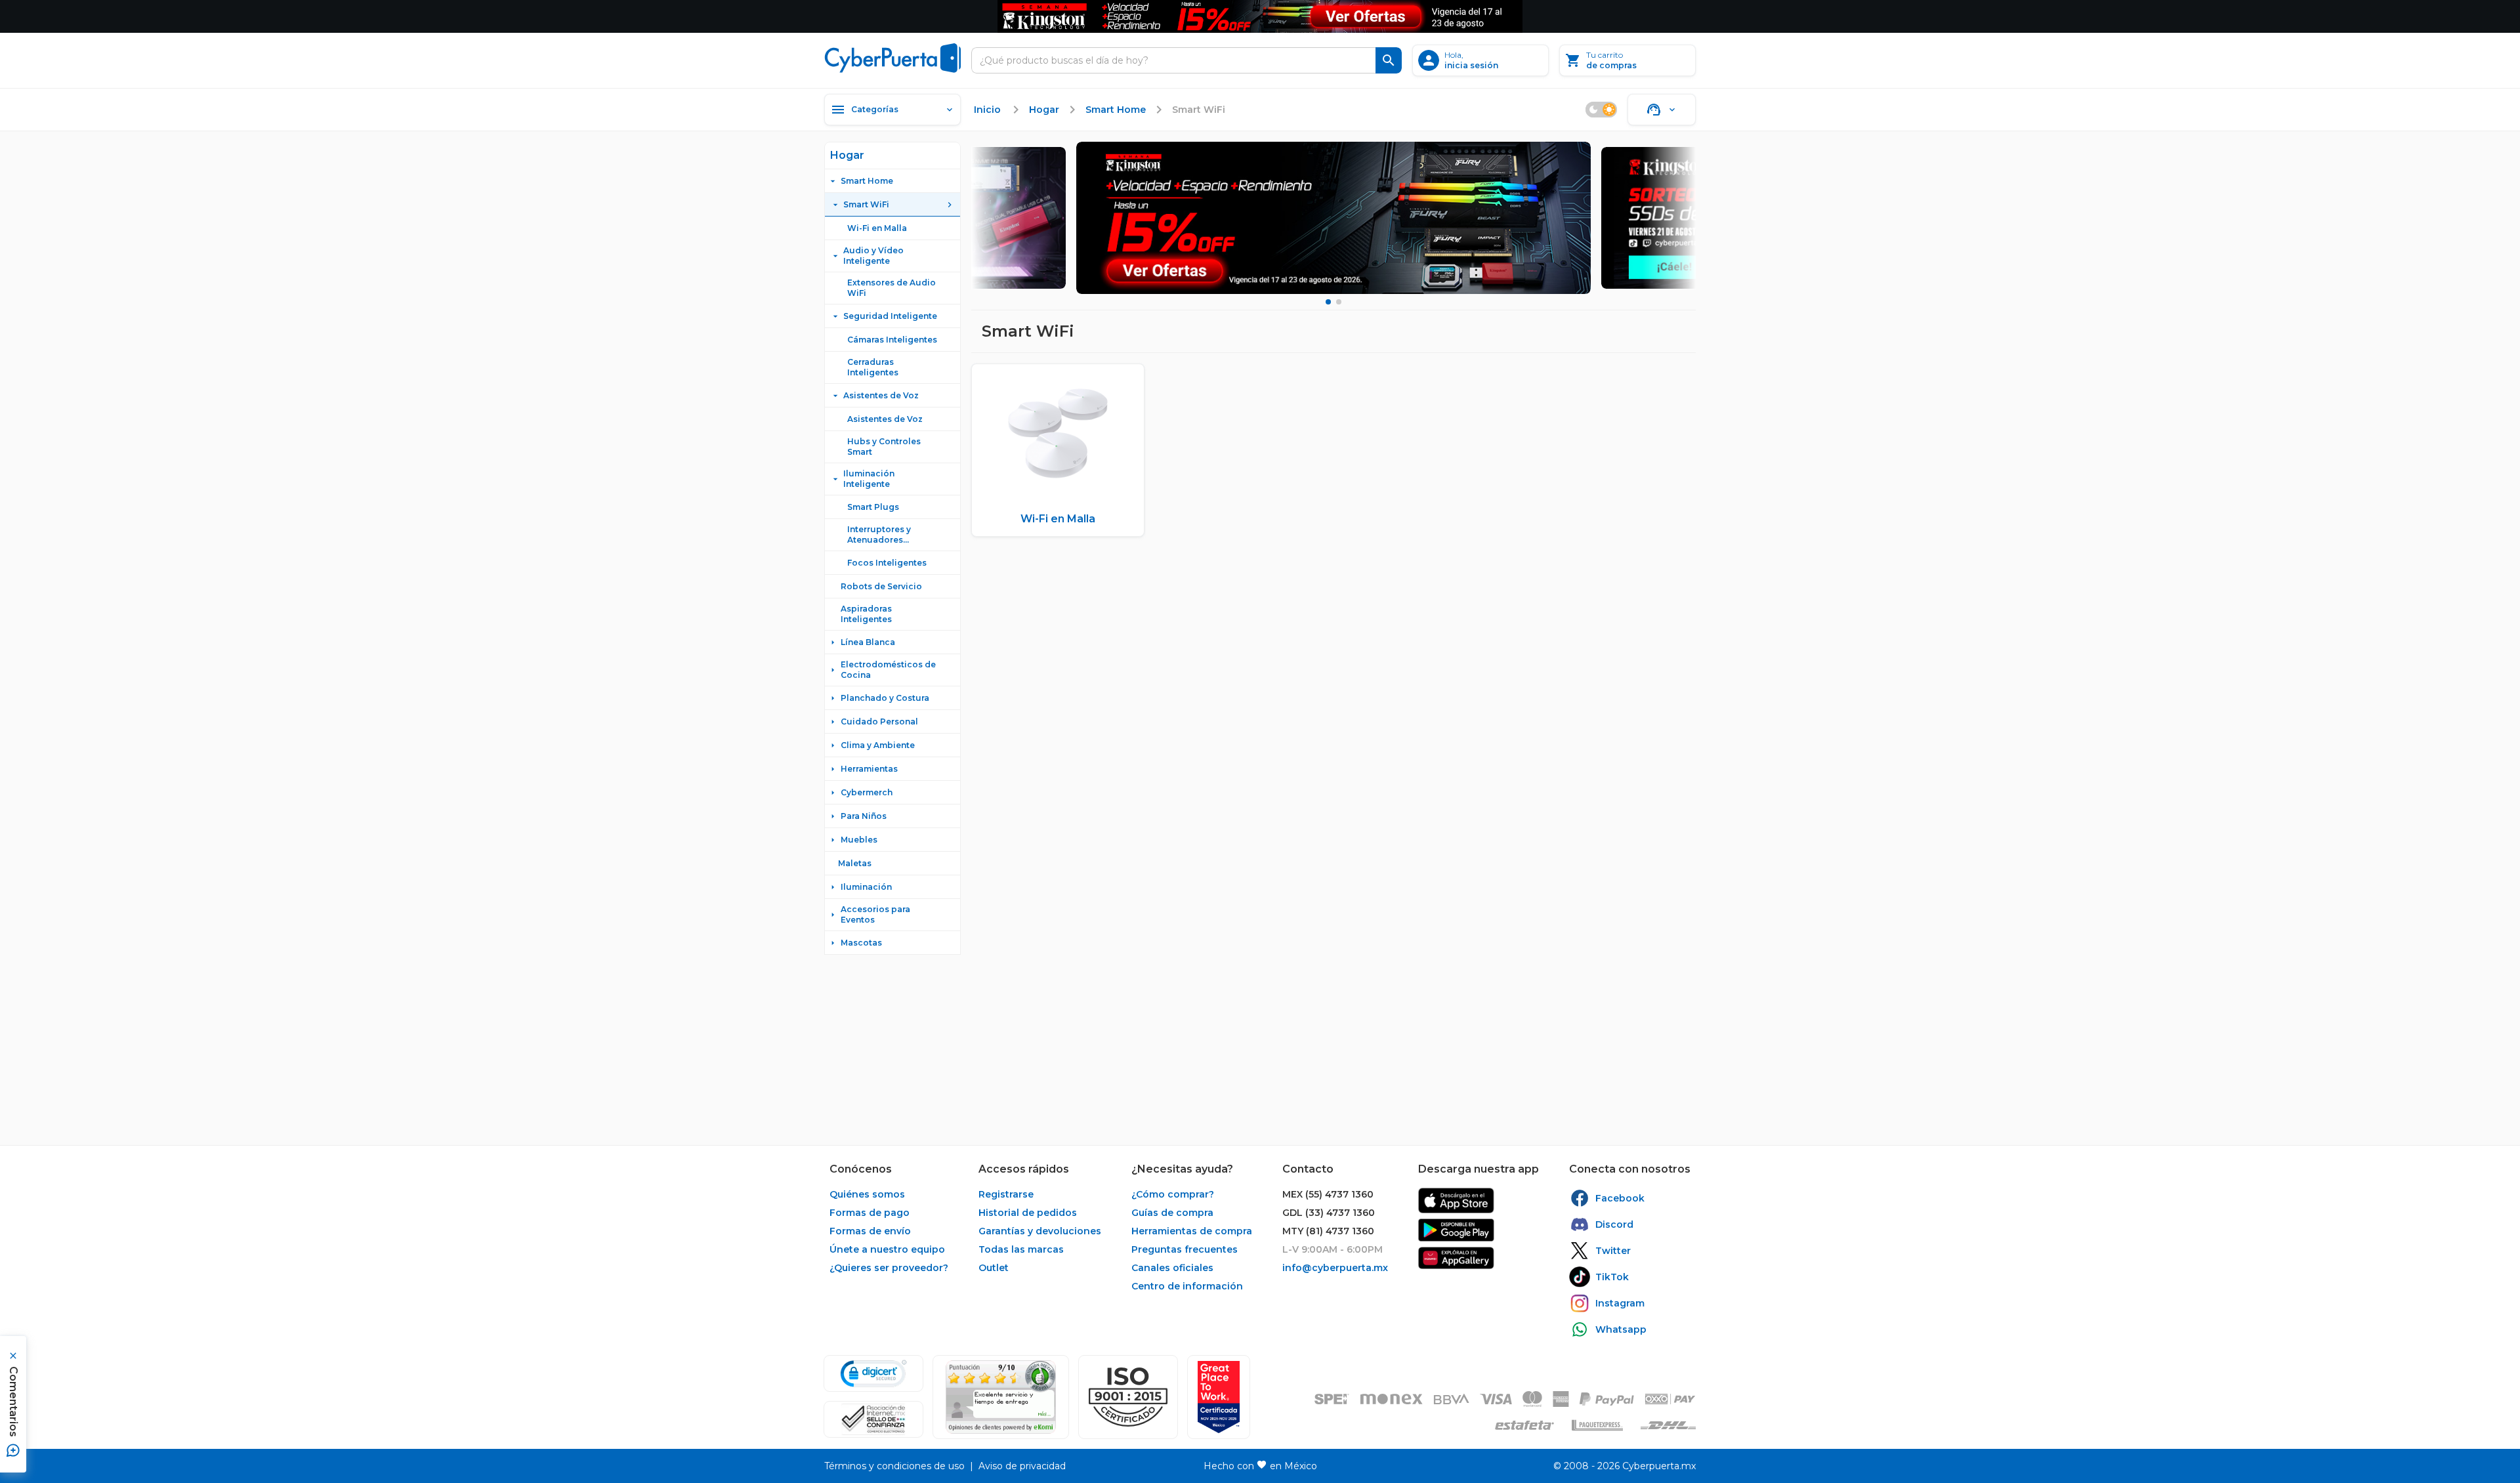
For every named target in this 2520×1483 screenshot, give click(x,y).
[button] (1128, 1397)
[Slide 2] (1339, 302)
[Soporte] (1662, 110)
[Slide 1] (1328, 302)
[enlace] (1456, 1201)
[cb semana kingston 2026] (1333, 218)
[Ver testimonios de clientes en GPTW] (1219, 1397)
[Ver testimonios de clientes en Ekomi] (1001, 1397)
